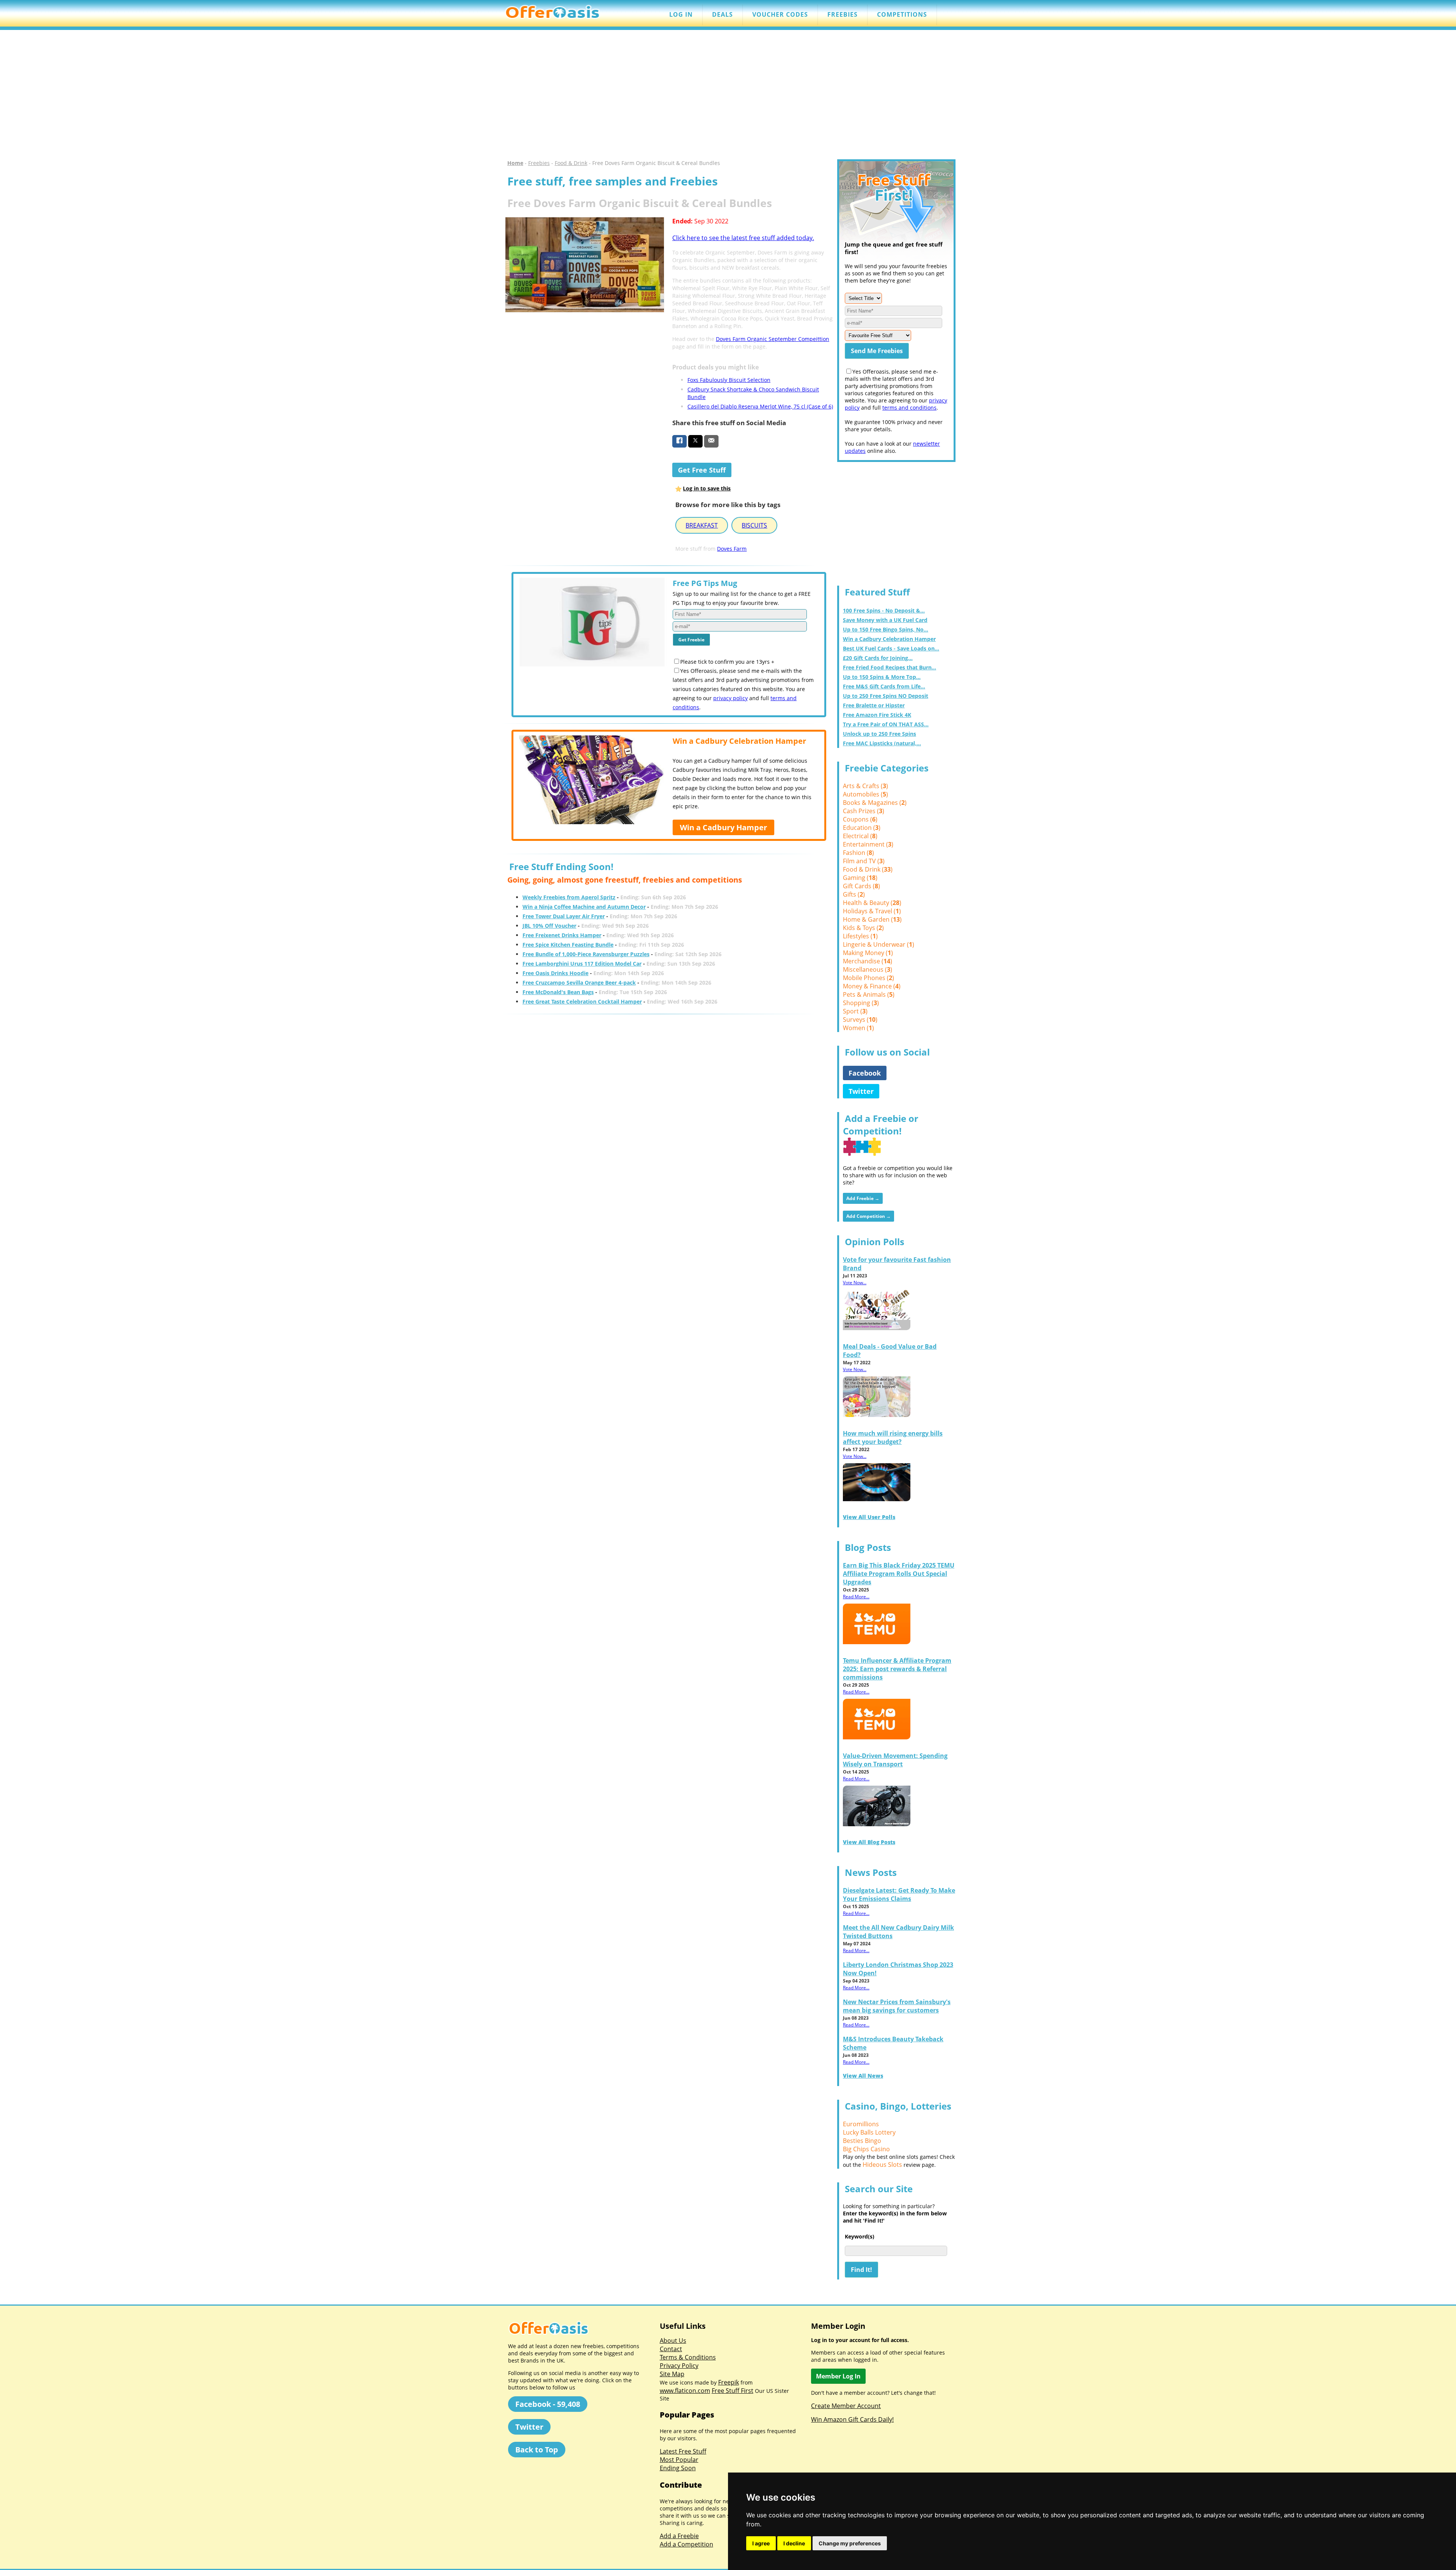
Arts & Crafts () (865, 786)
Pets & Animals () (869, 994)
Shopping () (861, 1003)
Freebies (539, 163)
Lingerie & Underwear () (879, 944)
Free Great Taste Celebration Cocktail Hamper (582, 1001)
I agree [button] (761, 2543)
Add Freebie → (863, 1198)
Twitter (861, 1091)
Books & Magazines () (875, 803)
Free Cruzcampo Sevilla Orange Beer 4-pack (579, 983)
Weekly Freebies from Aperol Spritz (569, 897)
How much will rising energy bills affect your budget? (893, 1437)
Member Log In (838, 2376)
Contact (671, 2349)
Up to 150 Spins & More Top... (882, 677)
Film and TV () (864, 861)
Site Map (672, 2374)
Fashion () (858, 853)
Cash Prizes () (864, 811)
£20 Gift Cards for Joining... (878, 658)
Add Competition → (868, 1216)
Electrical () (860, 836)
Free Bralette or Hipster (874, 705)
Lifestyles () (860, 936)
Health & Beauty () (872, 903)
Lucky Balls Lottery (869, 2132)
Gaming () (860, 878)
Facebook (865, 1073)
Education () (862, 828)
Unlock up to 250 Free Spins (879, 734)
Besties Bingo (862, 2141)
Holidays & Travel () (872, 911)
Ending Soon (678, 2468)
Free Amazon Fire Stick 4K (877, 715)
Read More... (856, 1597)
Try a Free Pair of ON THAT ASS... (886, 724)
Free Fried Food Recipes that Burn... (890, 667)
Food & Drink (571, 163)
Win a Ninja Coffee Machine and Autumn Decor (584, 907)
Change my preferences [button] (850, 2543)
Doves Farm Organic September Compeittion (773, 339)
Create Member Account (846, 2406)
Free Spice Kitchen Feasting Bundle (568, 945)
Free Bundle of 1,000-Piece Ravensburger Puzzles (586, 954)
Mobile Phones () (868, 978)
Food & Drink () (868, 869)
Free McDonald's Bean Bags (558, 992)
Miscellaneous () (868, 969)
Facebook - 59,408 (548, 2404)
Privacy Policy (679, 2366)
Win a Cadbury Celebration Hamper (889, 639)
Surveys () (860, 1020)
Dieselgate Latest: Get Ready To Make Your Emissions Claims (899, 1895)
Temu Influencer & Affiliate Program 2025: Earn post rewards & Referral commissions (897, 1669)
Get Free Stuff (702, 470)
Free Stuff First (733, 2391)
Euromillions (861, 2124)
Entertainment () (868, 844)
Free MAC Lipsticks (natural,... (882, 743)
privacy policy (730, 698)
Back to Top (537, 2450)
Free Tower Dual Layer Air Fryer (564, 916)
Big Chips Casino (866, 2149)
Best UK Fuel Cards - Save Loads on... (891, 648)
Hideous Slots (882, 2165)
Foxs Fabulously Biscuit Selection (729, 380)
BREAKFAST (702, 525)
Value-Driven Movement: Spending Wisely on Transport (895, 1760)
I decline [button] (794, 2543)
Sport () (855, 1011)
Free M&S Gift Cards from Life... (884, 686)
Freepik (729, 2382)
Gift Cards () (861, 886)
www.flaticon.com (685, 2391)
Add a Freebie (679, 2536)
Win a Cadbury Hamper (723, 827)
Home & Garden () (872, 919)
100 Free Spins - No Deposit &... (884, 610)
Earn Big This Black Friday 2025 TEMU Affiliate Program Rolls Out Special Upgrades (899, 1574)
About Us (673, 2341)
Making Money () (868, 953)
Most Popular (679, 2460)
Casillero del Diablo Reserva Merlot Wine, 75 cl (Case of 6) (760, 406)
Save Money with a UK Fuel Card (885, 620)
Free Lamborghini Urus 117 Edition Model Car (582, 964)
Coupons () (860, 819)
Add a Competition (686, 2544)
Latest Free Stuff (683, 2451)
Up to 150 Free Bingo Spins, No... (886, 629)
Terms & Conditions (688, 2357)
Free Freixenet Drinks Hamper (562, 935)
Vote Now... (855, 1283)
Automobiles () (865, 794)
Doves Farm (732, 549)
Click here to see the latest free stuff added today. (743, 238)
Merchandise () (868, 961)
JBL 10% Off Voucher (549, 926)
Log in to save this (707, 488)
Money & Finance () (872, 986)
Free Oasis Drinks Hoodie (555, 973)
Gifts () (854, 894)
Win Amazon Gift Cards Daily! (852, 2419)
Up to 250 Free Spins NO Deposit (886, 696)
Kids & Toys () (863, 928)
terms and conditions (909, 408)
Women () (858, 1028)
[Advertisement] (728, 95)
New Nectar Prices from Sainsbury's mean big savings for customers (897, 2006)
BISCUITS (754, 525)
